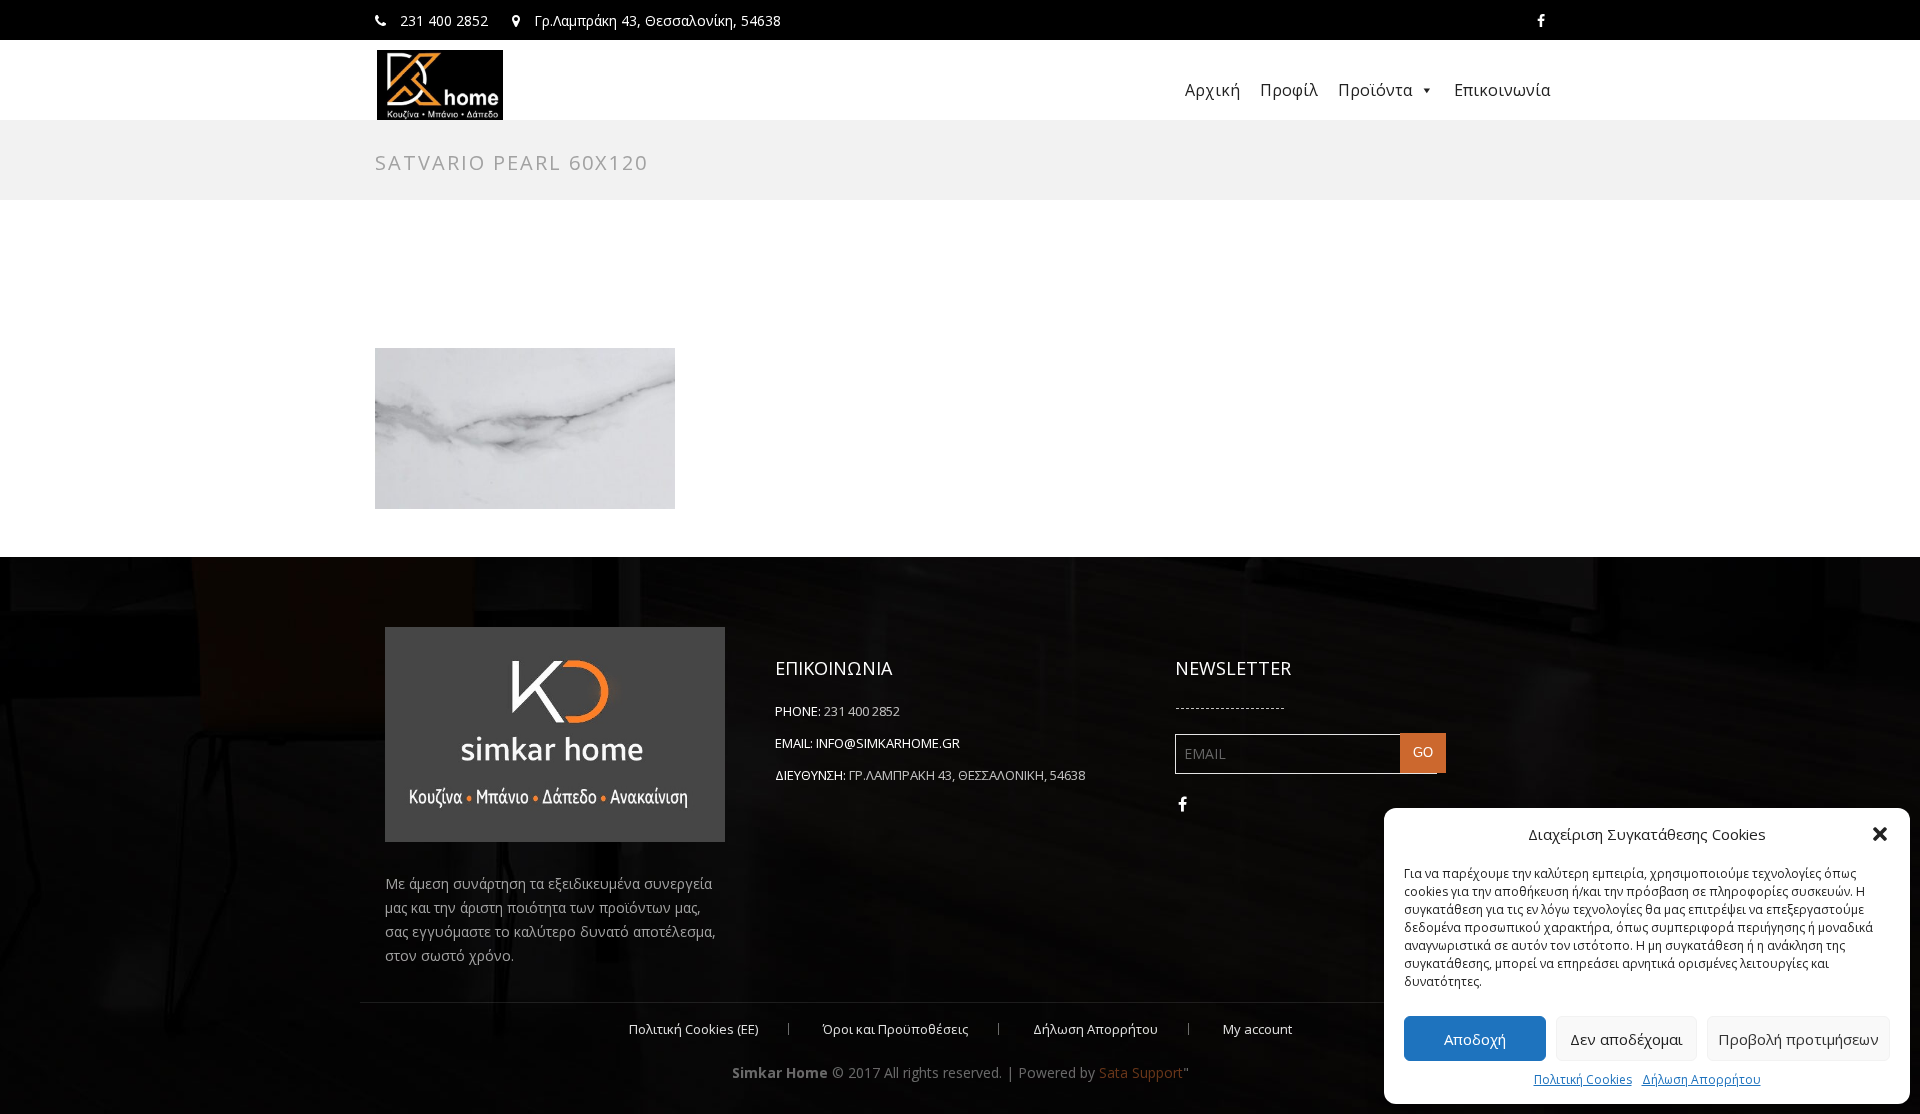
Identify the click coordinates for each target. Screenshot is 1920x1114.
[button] (1880, 834)
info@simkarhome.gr (888, 743)
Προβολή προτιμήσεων (1798, 1039)
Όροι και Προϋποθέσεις (895, 1029)
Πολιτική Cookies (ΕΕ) (693, 1029)
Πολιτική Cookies (1583, 1079)
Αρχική (1212, 90)
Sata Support (1141, 1072)
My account (1257, 1029)
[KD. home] (440, 85)
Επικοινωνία (1502, 90)
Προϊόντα (1375, 90)
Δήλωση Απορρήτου (1701, 1079)
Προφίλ (1289, 90)
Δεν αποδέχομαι (1626, 1039)
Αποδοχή (1475, 1039)
